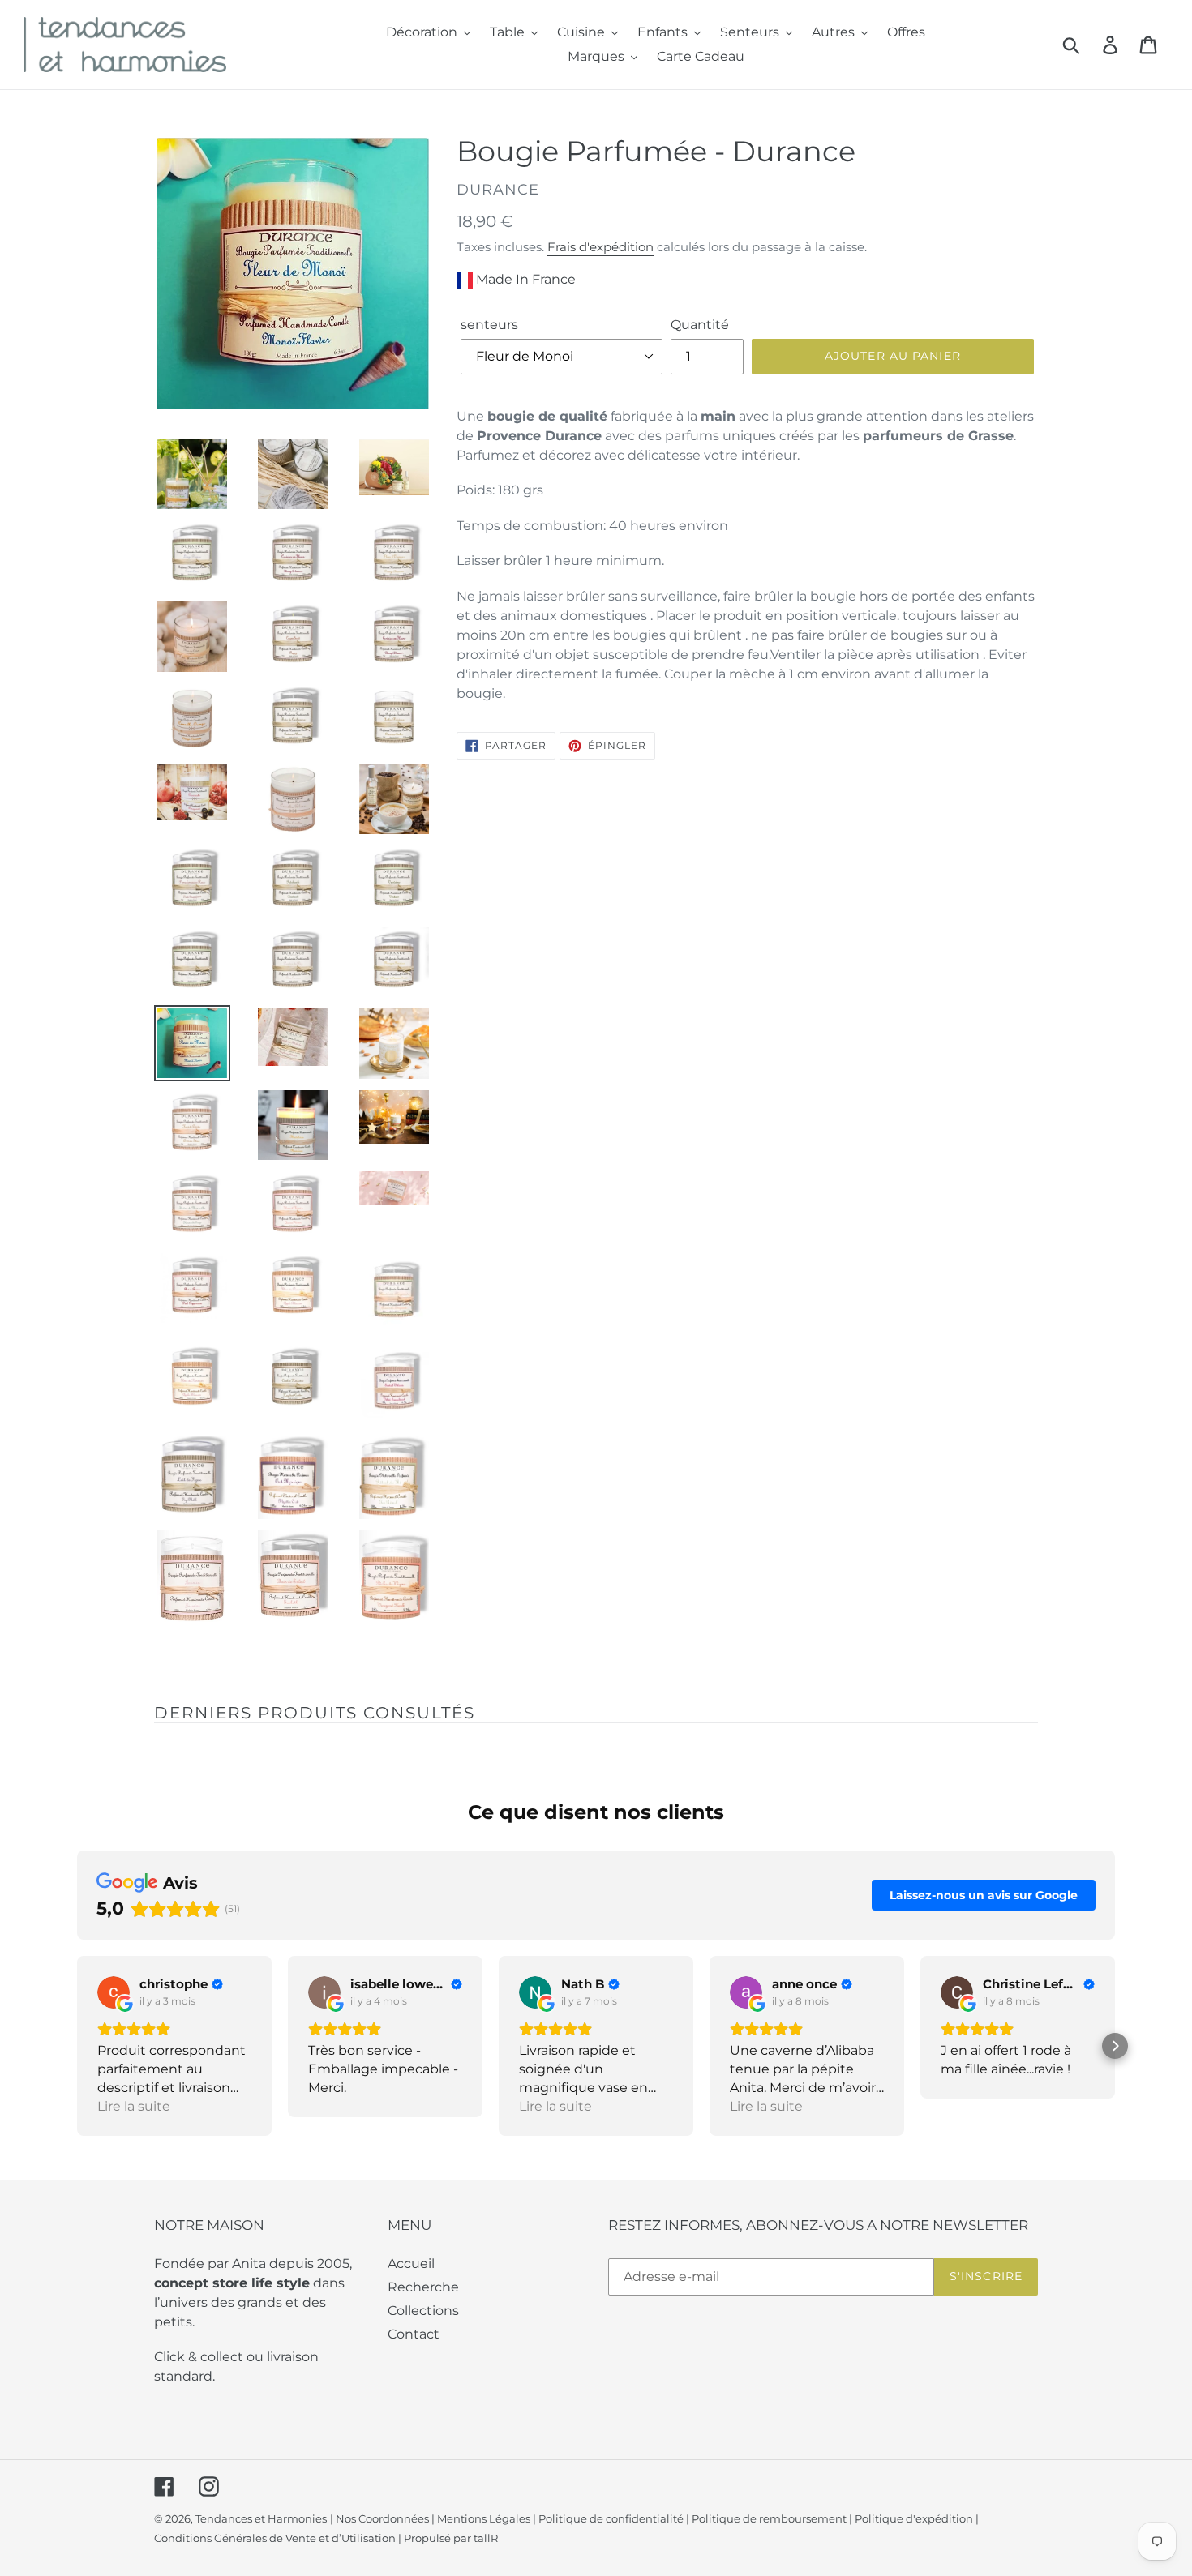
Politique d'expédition (914, 2518)
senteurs (489, 325)
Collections (423, 2311)
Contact (414, 2334)
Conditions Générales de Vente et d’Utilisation (275, 2538)
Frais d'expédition (600, 247)
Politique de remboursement (769, 2518)
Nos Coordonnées (382, 2518)
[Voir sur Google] (114, 1992)
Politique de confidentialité (611, 2518)
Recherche (423, 2287)
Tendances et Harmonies (261, 2518)
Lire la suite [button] (134, 2106)
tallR (486, 2538)
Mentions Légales (484, 2518)
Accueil (411, 2264)
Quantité (700, 325)
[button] (77, 2046)
